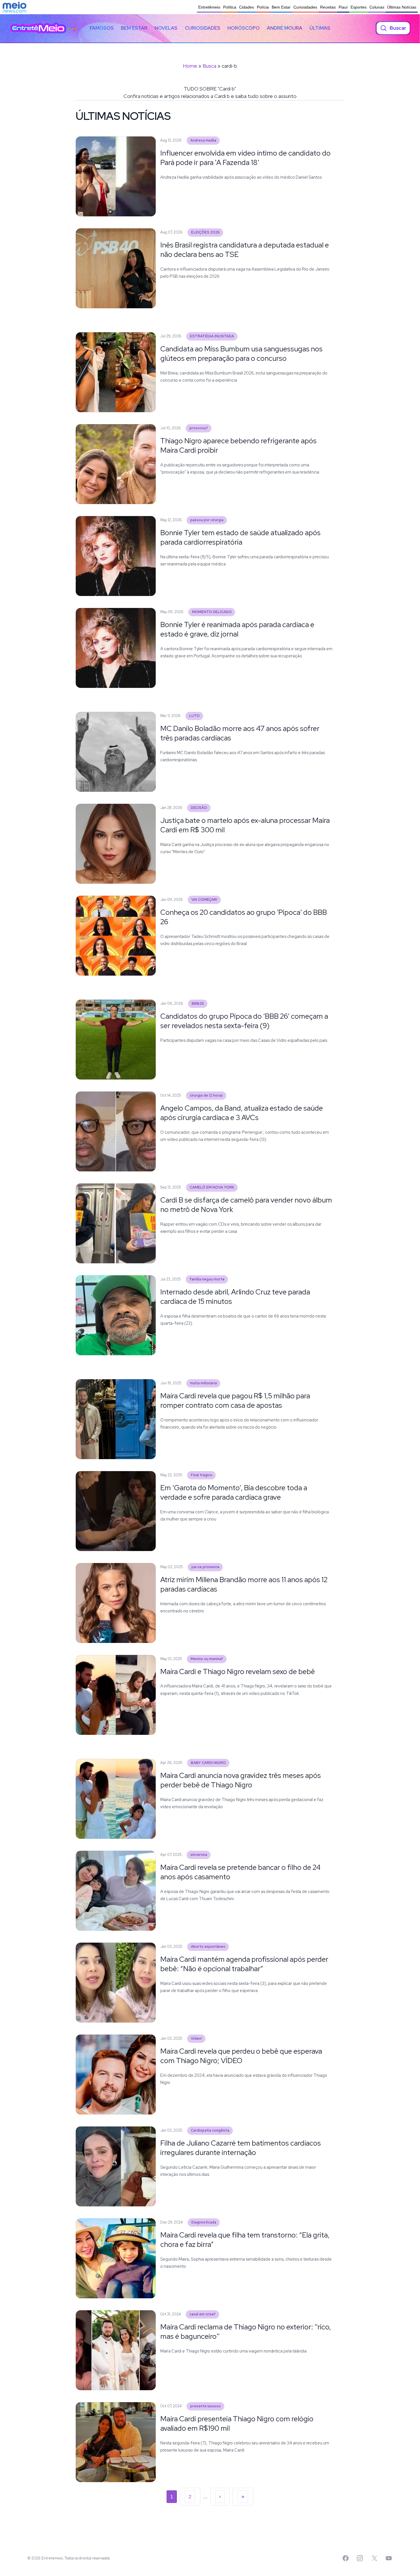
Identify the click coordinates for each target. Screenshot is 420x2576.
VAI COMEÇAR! (204, 900)
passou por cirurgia (207, 520)
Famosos (102, 28)
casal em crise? (203, 2314)
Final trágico (202, 1475)
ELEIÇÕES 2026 (205, 232)
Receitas (328, 7)
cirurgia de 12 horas (206, 1095)
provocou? (199, 428)
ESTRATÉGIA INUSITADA (212, 336)
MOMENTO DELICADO (212, 612)
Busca (209, 66)
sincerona (199, 1855)
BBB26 (198, 1003)
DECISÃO (199, 808)
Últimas (320, 28)
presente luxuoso (206, 2406)
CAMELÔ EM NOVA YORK (212, 1187)
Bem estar (134, 28)
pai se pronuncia (205, 1567)
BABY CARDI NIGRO (208, 1763)
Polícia (263, 7)
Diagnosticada (204, 2222)
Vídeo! (196, 2038)
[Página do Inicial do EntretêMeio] (38, 28)
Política (230, 7)
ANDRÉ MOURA (285, 28)
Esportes (359, 7)
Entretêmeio (209, 7)
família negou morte (207, 1279)
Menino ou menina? (207, 1659)
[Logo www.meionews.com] (14, 7)
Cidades (247, 7)
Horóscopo (244, 28)
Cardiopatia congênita (210, 2130)
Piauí (343, 7)
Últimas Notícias (402, 7)
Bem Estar (281, 7)
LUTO (194, 716)
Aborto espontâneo (208, 1946)
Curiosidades (305, 7)
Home (190, 66)
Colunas (377, 7)
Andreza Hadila (203, 140)
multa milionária (203, 1383)
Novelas (166, 28)
